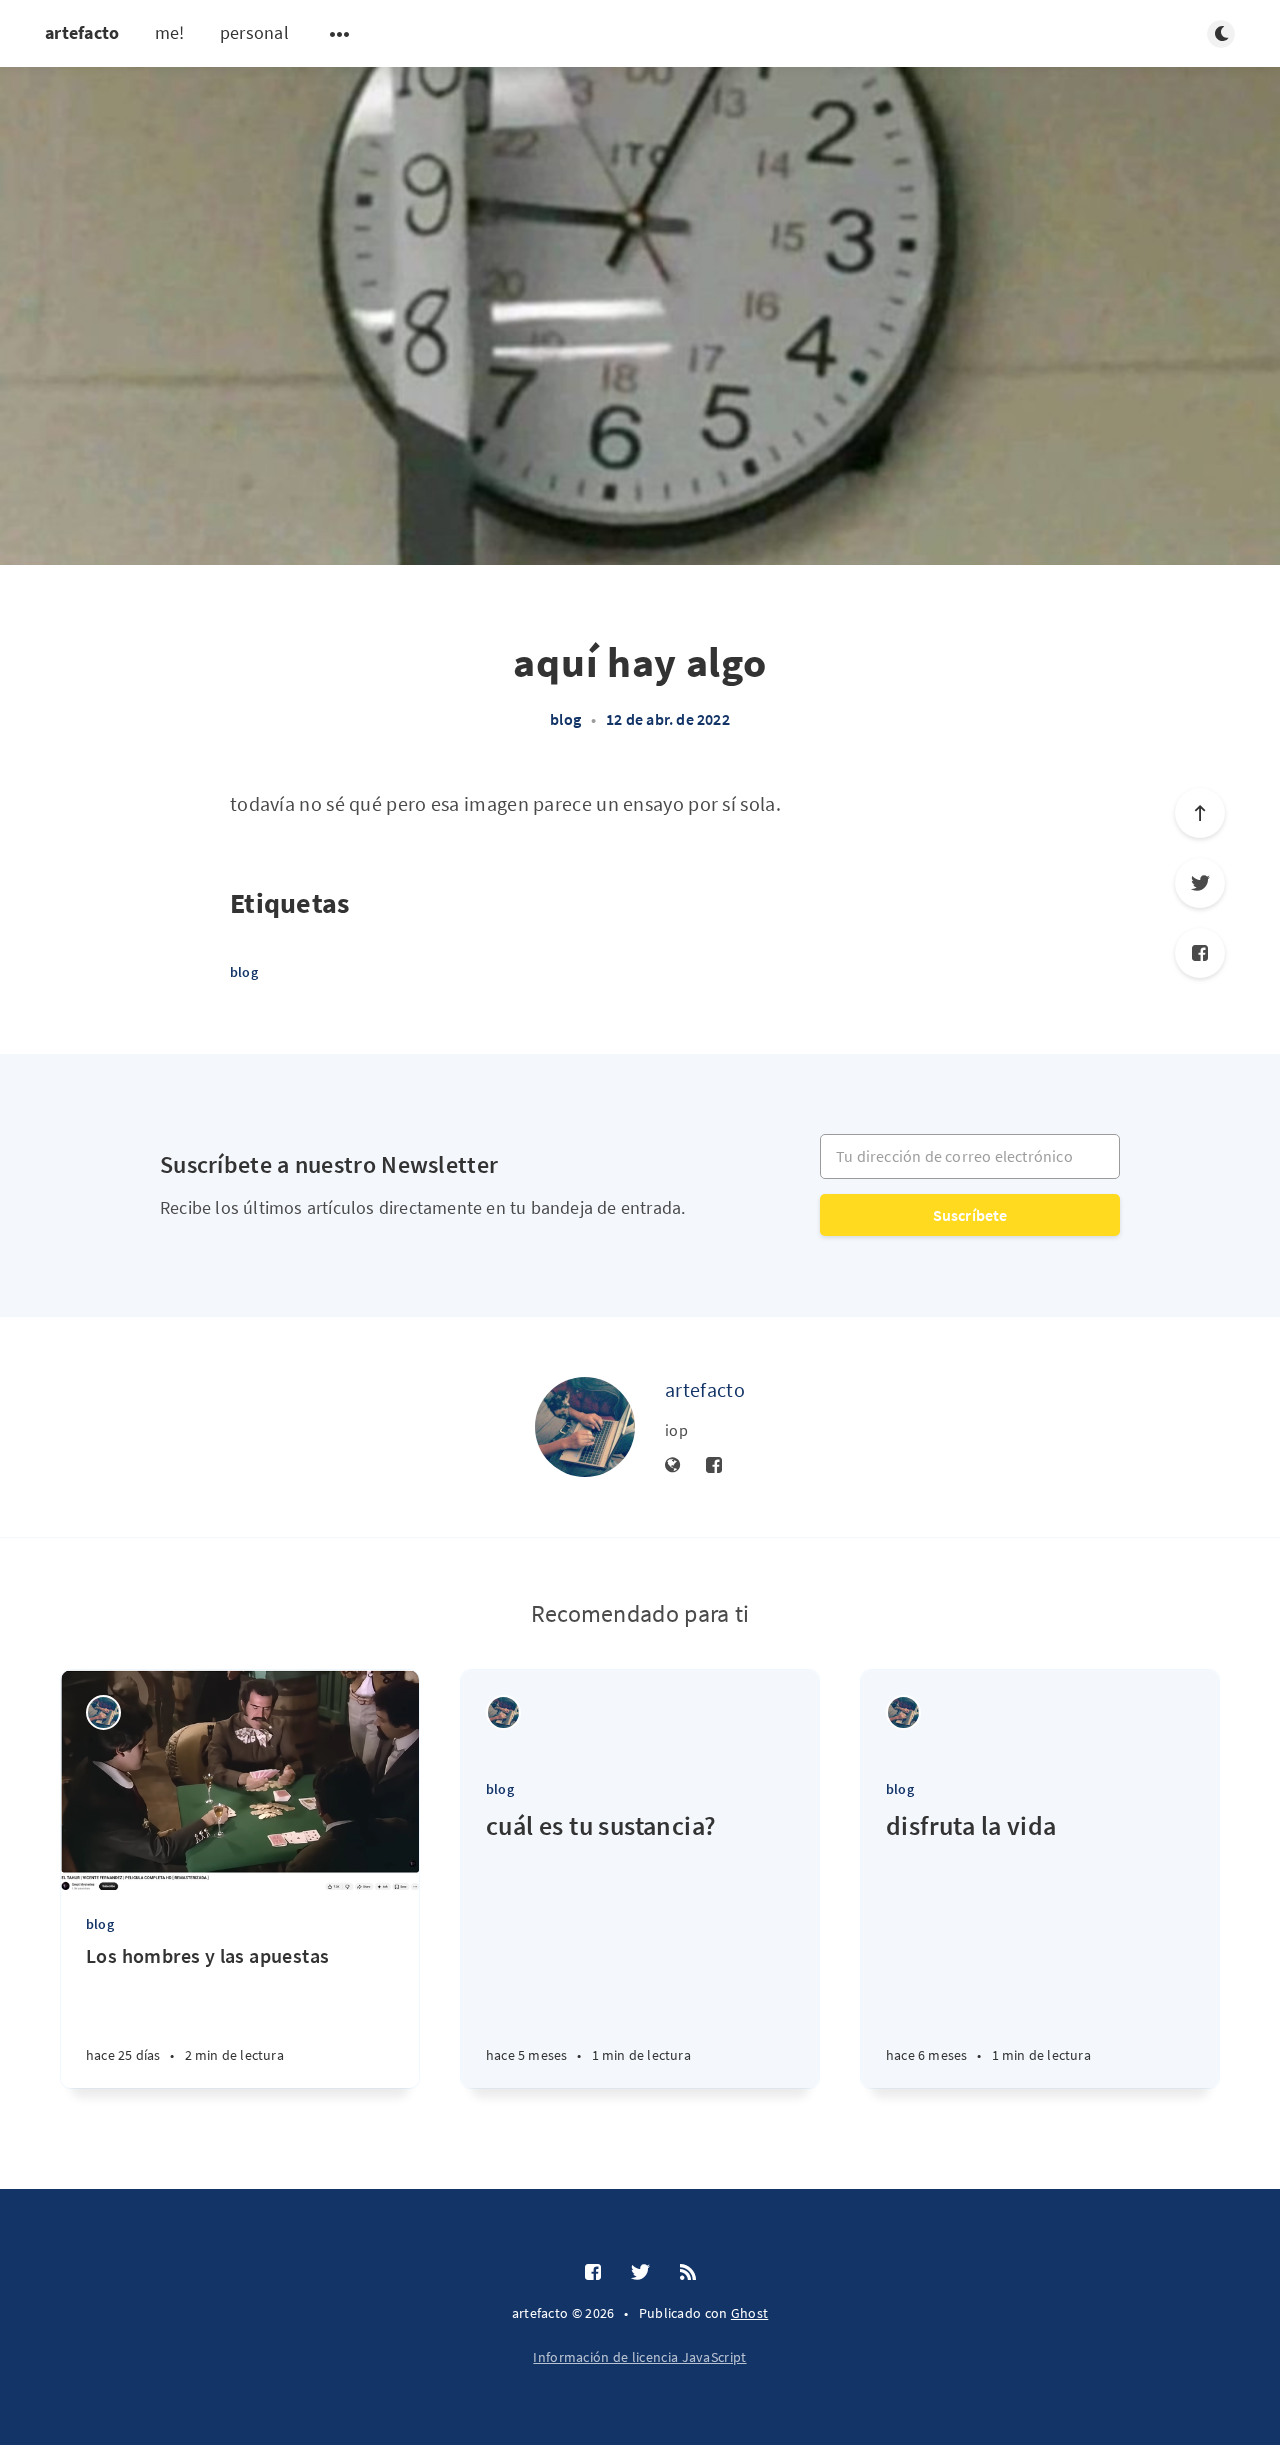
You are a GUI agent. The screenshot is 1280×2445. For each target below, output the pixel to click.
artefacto (82, 32)
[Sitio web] (673, 1466)
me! (170, 32)
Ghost (750, 2313)
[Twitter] (1200, 883)
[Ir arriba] (1200, 813)
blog (565, 719)
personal (254, 32)
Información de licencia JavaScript (639, 2357)
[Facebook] (1200, 953)
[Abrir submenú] (340, 34)
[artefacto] (585, 1427)
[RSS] (688, 2273)
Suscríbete (970, 1215)
